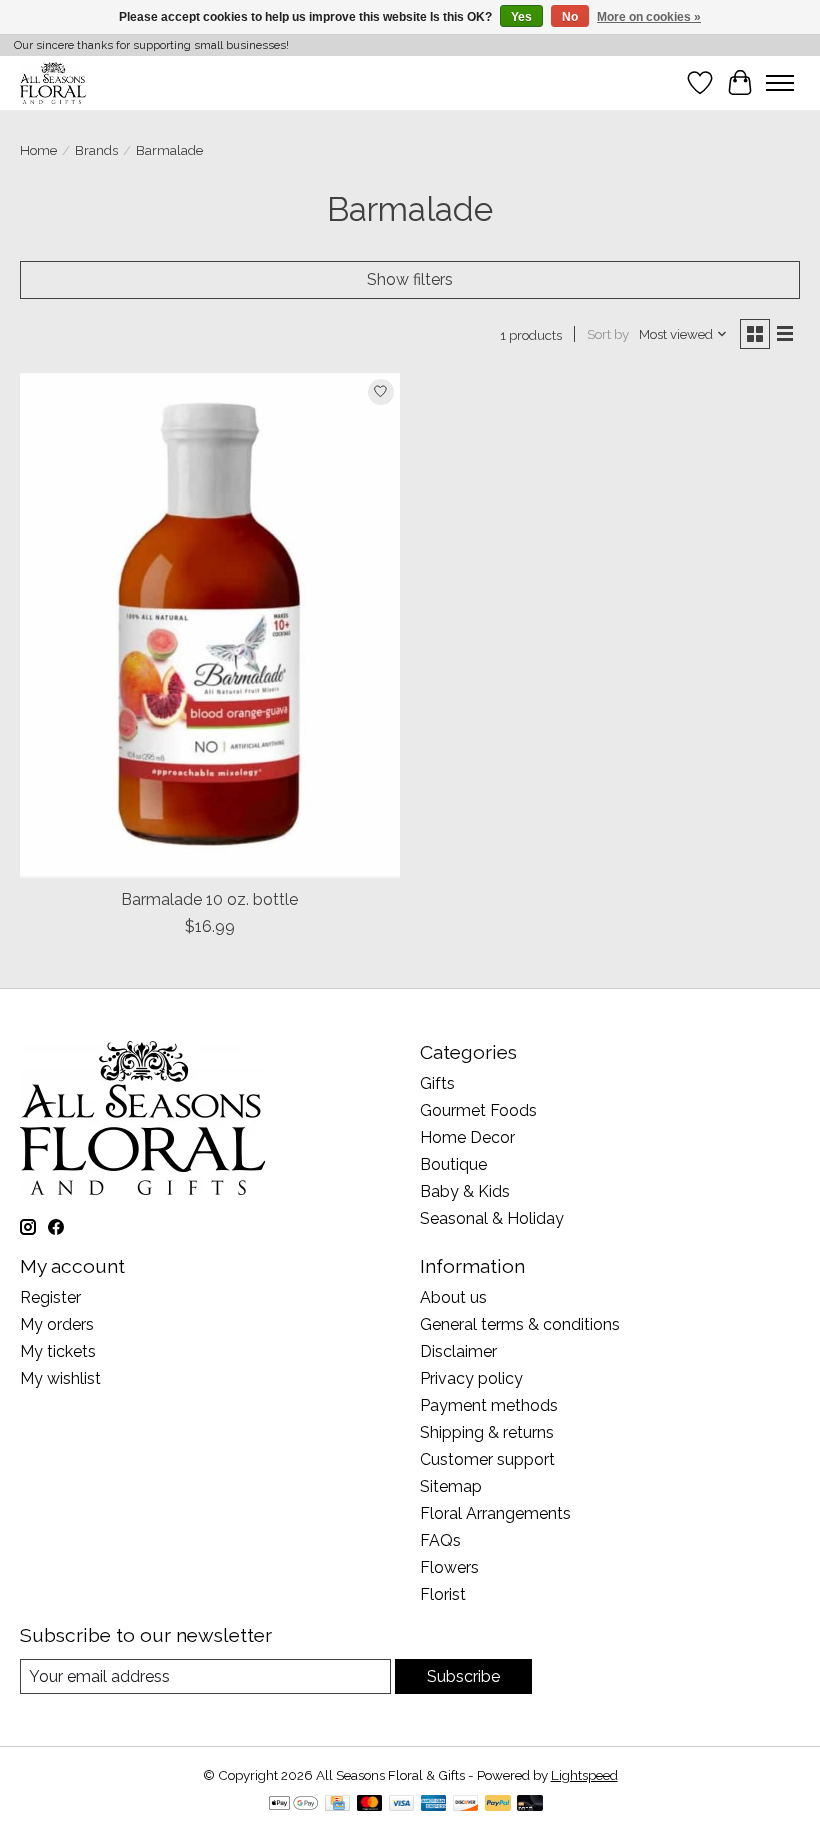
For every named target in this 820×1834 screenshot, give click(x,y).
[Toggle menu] (780, 83)
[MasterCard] (370, 1804)
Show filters (410, 279)
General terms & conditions (520, 1324)
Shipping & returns (487, 1432)
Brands (96, 150)
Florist (443, 1594)
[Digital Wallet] (293, 1804)
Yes (521, 17)
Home (38, 150)
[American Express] (434, 1804)
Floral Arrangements (495, 1513)
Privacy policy (471, 1378)
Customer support (487, 1459)
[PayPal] (498, 1804)
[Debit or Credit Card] (530, 1804)
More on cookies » (649, 17)
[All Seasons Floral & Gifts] (53, 82)
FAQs (440, 1540)
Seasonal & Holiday (492, 1218)
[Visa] (402, 1804)
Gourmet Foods (478, 1110)
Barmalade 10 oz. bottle (209, 899)
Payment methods (489, 1405)
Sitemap (451, 1486)
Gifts (437, 1083)
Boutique (453, 1164)
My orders (57, 1324)
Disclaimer (458, 1351)
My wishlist (60, 1378)
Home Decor (467, 1137)
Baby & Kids (465, 1191)
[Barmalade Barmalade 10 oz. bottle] (210, 625)
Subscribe (463, 1676)
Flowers (449, 1567)
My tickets (58, 1351)
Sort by (608, 334)
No (570, 17)
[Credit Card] (337, 1804)
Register (50, 1297)
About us (453, 1297)
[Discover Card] (466, 1804)
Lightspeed (584, 1775)
